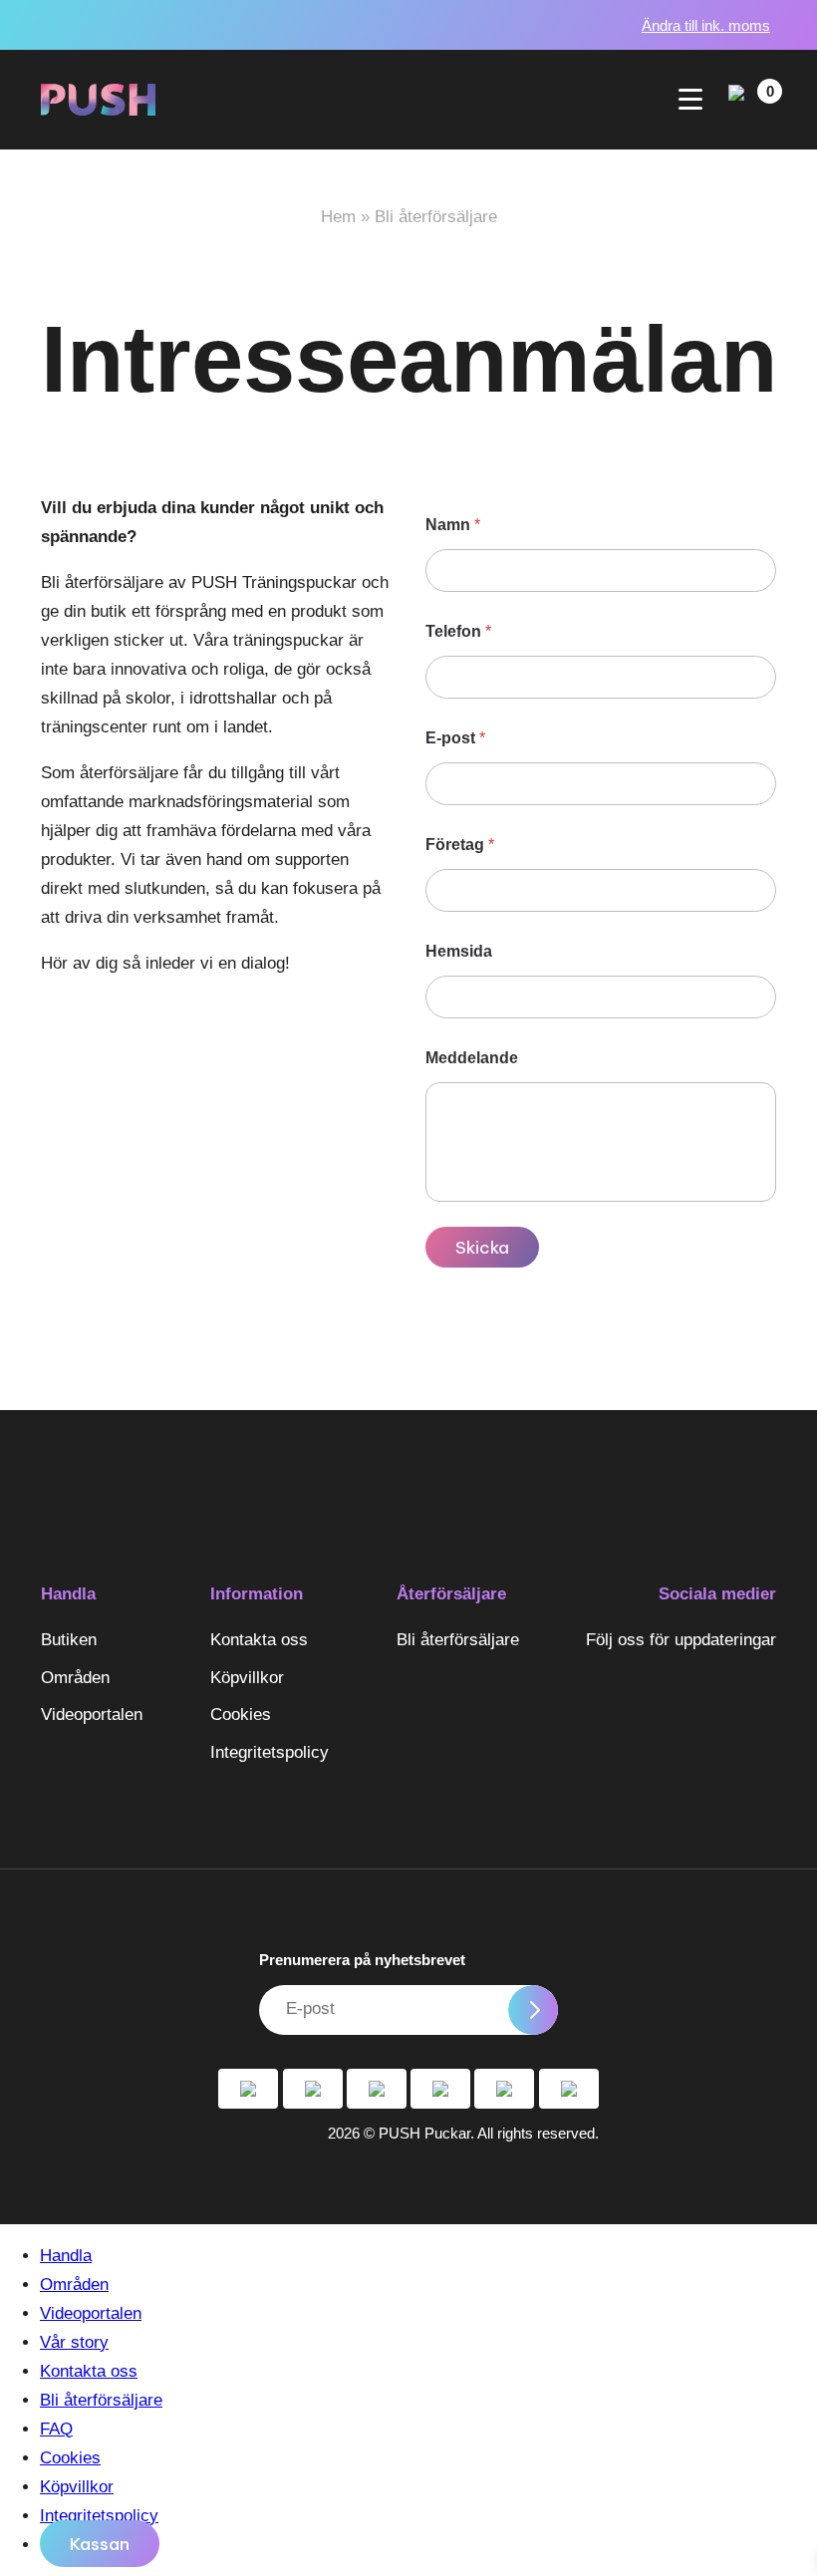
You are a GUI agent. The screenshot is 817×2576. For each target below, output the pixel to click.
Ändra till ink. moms (706, 25)
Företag (460, 845)
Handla (68, 1594)
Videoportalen (92, 1715)
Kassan (100, 2544)
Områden (75, 1678)
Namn (453, 525)
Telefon (458, 631)
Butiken (69, 1640)
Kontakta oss (259, 1640)
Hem (338, 217)
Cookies (241, 1715)
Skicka (482, 1248)
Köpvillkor (247, 1678)
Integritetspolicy (270, 1752)
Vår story (74, 2342)
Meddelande (472, 1058)
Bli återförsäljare (458, 1640)
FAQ (56, 2429)
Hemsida (459, 951)
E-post (455, 738)
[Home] (98, 100)
